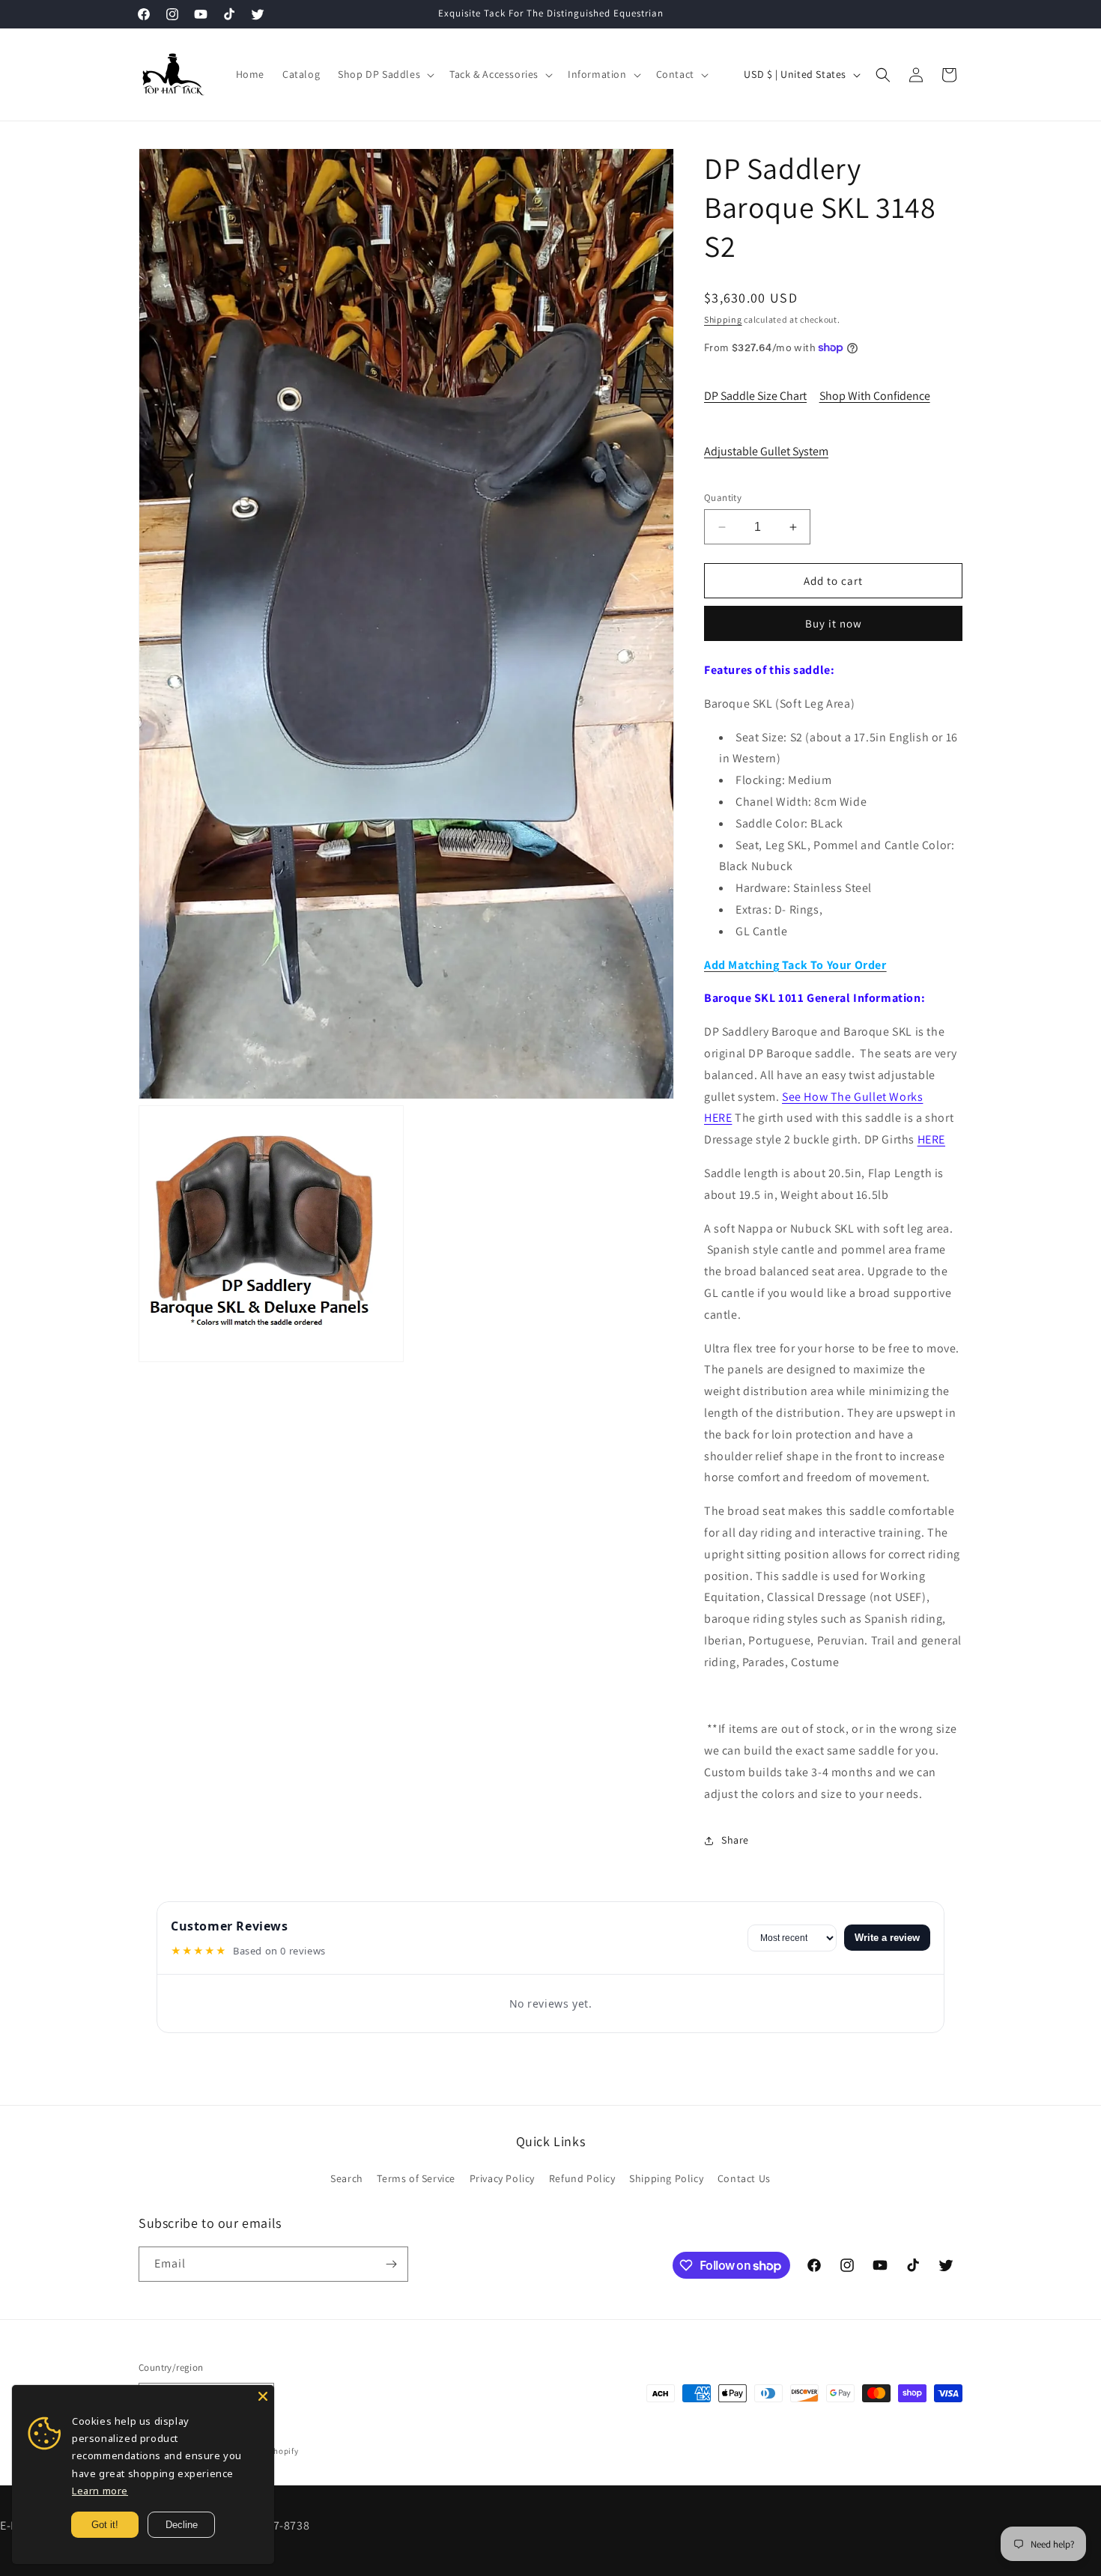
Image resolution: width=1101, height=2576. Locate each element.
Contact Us (744, 2178)
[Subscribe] (391, 2264)
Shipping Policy (666, 2178)
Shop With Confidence (875, 396)
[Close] (263, 2396)
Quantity (723, 498)
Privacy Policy (502, 2178)
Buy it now (834, 623)
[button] (385, 74)
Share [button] (735, 1840)
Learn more (100, 2491)
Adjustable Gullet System (766, 451)
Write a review (887, 1938)
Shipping (723, 319)
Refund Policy (582, 2178)
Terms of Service (416, 2178)
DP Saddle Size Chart (755, 396)
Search (347, 2178)
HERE (931, 1139)
